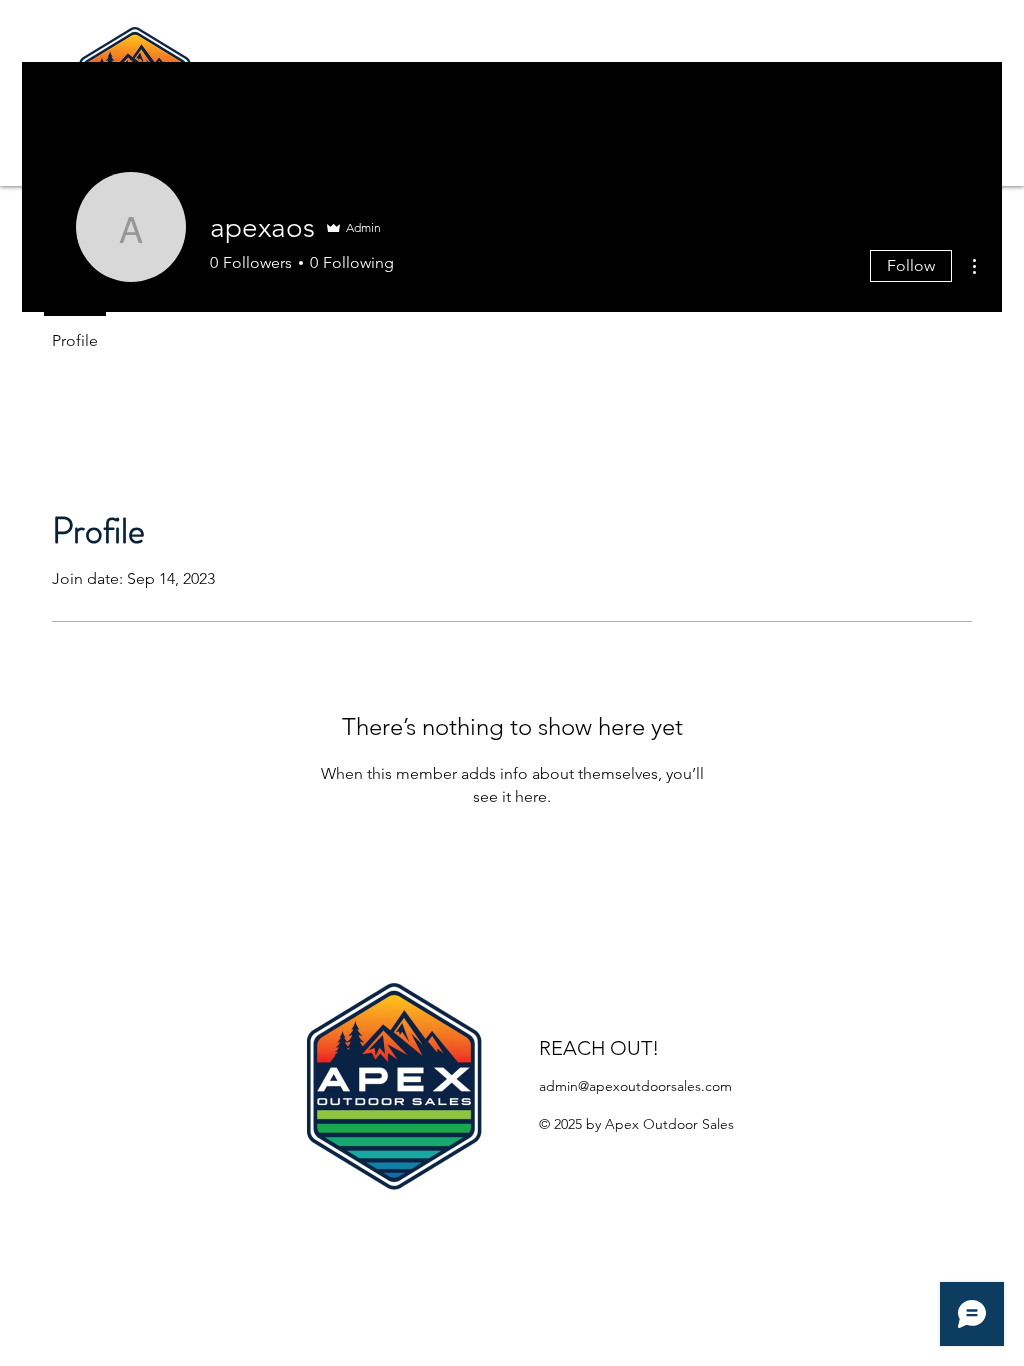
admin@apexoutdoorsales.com (635, 1086)
